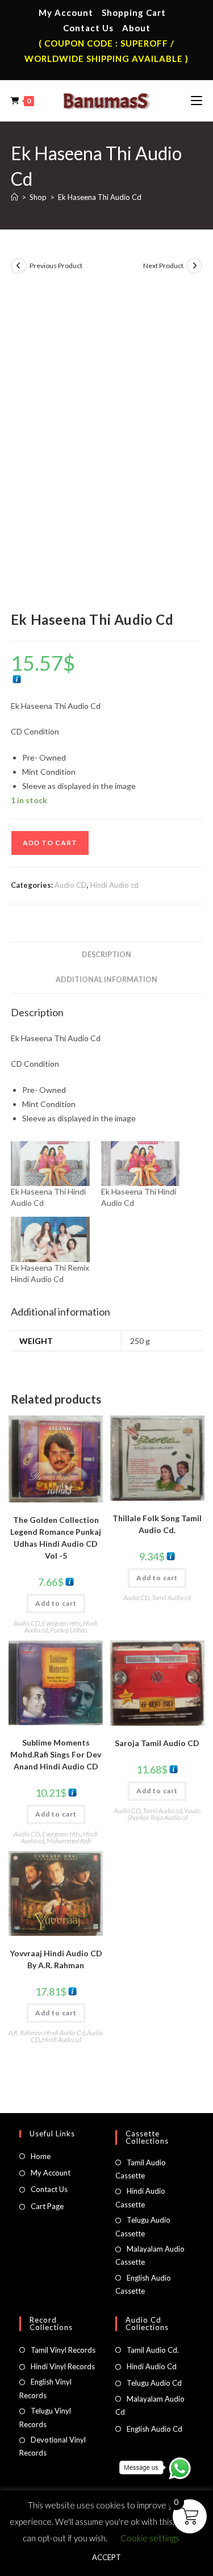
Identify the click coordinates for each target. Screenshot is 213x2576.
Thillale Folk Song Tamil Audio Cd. (157, 1524)
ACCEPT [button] (106, 2557)
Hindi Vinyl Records (63, 2366)
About (136, 28)
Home (41, 2156)
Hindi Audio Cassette (140, 2197)
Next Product (163, 266)
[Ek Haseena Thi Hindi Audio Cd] (50, 1164)
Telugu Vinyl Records (45, 2417)
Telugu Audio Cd (154, 2383)
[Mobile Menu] (197, 101)
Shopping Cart (134, 12)
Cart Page (47, 2206)
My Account (66, 12)
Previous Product (56, 266)
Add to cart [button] (56, 1603)
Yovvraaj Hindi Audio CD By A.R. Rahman (56, 1959)
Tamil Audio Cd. (153, 2350)
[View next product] (194, 266)
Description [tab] (106, 955)
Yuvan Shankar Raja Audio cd (164, 1814)
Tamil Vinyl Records (63, 2350)
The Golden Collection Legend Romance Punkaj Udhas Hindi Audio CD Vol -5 (56, 1538)
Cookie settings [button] (150, 2538)
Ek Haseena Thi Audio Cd (100, 197)
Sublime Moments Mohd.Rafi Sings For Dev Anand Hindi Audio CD (56, 1754)
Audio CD (71, 885)
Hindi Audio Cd (152, 2366)
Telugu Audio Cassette (143, 2226)
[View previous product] (19, 266)
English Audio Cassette (143, 2284)
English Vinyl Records (45, 2388)
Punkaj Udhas (69, 1630)
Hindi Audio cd (114, 885)
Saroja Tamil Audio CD (157, 1743)
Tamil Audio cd (171, 1598)
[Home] (14, 197)
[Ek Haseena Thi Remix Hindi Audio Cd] (50, 1239)
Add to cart (50, 843)
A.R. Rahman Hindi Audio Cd (47, 2033)
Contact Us (88, 28)
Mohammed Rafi (69, 1841)
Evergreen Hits (61, 1623)
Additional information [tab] (106, 980)
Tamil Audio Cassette (141, 2169)
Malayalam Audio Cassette (150, 2255)
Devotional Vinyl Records (53, 2446)
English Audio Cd (154, 2429)
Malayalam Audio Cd (150, 2405)
